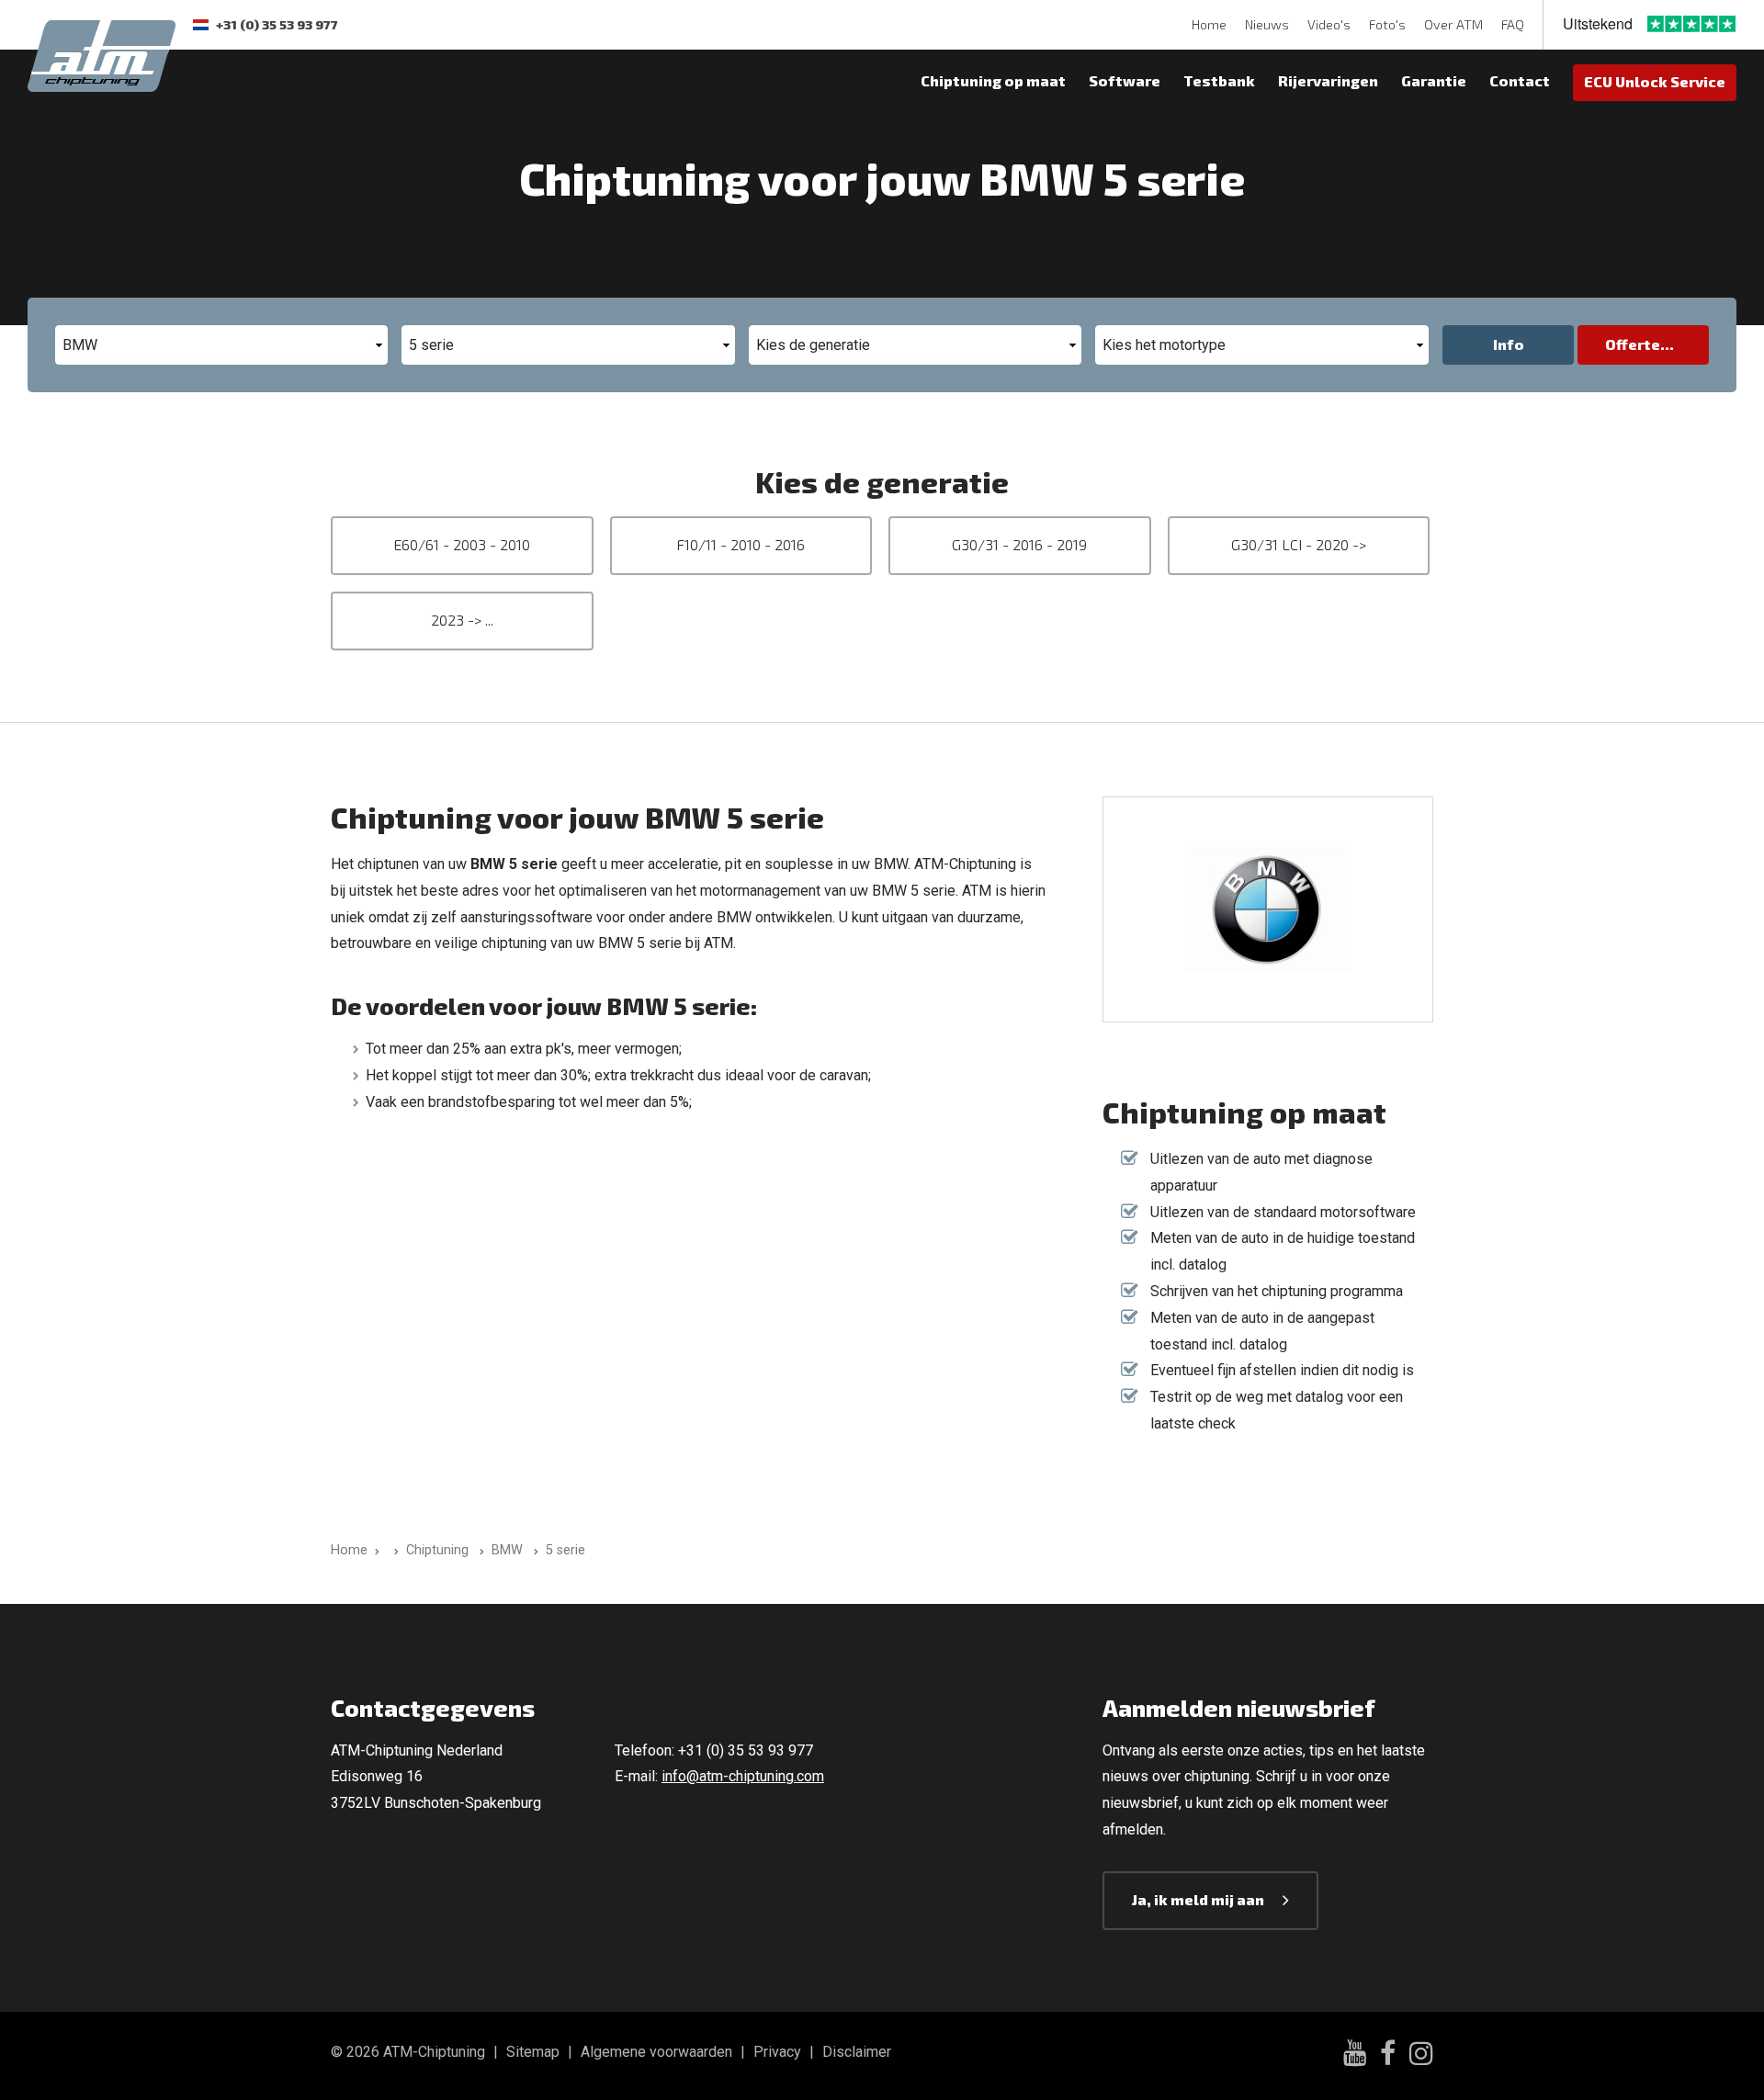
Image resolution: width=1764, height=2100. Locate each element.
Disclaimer (857, 2052)
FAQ (1513, 24)
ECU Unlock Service (1655, 81)
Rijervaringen (1328, 80)
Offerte (1633, 344)
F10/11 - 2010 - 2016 (741, 544)
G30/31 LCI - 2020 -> (1299, 544)
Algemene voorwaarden (656, 2052)
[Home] (393, 1550)
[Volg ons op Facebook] (1388, 2056)
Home (1209, 24)
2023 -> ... (462, 620)
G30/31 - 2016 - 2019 (1019, 544)
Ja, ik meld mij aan (1198, 1899)
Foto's (1387, 24)
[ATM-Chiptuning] (102, 54)
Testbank (1219, 80)
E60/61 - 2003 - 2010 (462, 544)
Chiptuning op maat (993, 80)
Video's (1329, 24)
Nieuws (1267, 24)
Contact (1520, 80)
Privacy (777, 2052)
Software (1125, 80)
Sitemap (533, 2052)
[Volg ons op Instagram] (1421, 2056)
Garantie (1434, 80)
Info (1509, 344)
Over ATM (1453, 24)
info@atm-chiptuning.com (743, 1776)
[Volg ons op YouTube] (1355, 2055)
